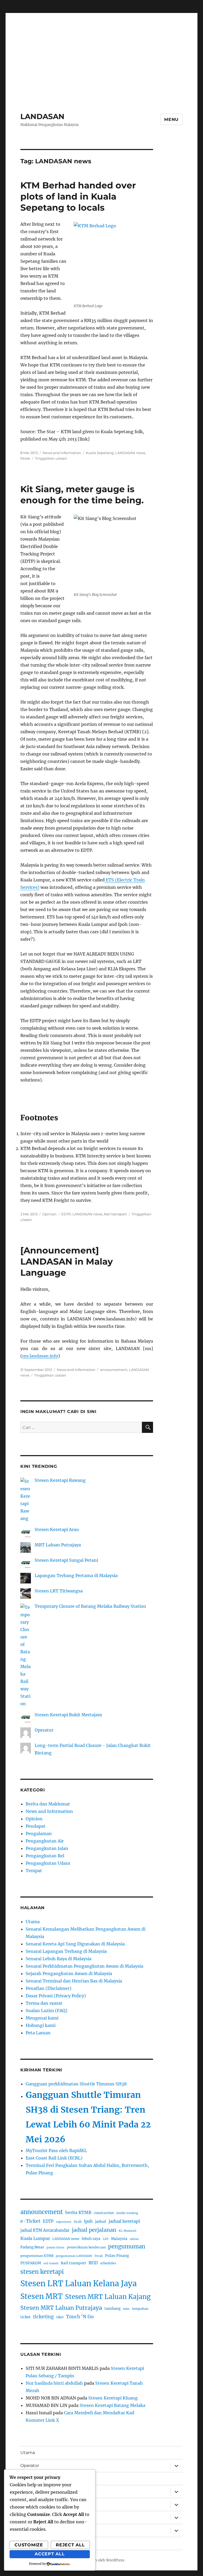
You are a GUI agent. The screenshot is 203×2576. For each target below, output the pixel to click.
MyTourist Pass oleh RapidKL (56, 2151)
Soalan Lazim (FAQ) (47, 2011)
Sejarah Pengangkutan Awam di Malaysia (69, 1973)
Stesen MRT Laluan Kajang (108, 2297)
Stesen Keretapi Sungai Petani (66, 1560)
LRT (106, 2239)
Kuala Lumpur (35, 2238)
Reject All (70, 2545)
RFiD (93, 2263)
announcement (114, 1370)
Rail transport (115, 1214)
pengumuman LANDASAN (74, 2256)
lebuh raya (91, 2239)
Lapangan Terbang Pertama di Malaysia (76, 1576)
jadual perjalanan (94, 2230)
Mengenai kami (42, 2018)
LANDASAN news (130, 453)
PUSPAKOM (31, 2263)
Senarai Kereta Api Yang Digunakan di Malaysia (75, 1944)
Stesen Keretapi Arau (57, 1529)
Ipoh (88, 2221)
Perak (25, 458)
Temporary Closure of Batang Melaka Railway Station (90, 1606)
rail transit (51, 2263)
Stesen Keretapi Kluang (113, 2398)
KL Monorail (128, 2231)
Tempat (34, 1871)
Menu (171, 119)
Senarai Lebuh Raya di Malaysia (59, 1959)
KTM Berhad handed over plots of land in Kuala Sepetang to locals (78, 196)
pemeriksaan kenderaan (86, 2247)
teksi (126, 2309)
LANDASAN (42, 116)
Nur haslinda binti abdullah (54, 2383)
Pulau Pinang (117, 2256)
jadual (101, 2222)
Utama (33, 1922)
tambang (112, 2309)
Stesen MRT (41, 2296)
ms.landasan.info (40, 1356)
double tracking (127, 2213)
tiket (60, 2317)
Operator (44, 1730)
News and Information (62, 453)
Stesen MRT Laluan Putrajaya (61, 2308)
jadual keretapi (124, 2221)
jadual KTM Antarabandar (45, 2230)
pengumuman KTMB (37, 2256)
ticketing (43, 2317)
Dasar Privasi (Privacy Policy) (56, 1996)
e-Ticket (30, 2221)
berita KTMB (78, 2213)
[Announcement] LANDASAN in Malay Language (67, 1261)
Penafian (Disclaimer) (49, 1988)
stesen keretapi (42, 2272)
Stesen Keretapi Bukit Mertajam (68, 1715)
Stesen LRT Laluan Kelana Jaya (79, 2283)
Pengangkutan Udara (48, 1863)
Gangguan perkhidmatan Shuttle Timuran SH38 (76, 2084)
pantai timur (56, 2247)
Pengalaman (39, 1833)
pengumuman (127, 2247)
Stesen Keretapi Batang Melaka (112, 2405)
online (134, 2239)
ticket (26, 2317)
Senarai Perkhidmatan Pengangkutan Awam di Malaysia (84, 1966)
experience (64, 2222)
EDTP (66, 1214)
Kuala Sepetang (100, 453)
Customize (29, 2545)
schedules (108, 2263)
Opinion (49, 1214)
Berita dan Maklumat (48, 1804)
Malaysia (119, 2239)
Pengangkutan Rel (45, 1856)
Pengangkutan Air (45, 1841)
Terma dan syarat (44, 2003)
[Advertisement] (103, 51)
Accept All (50, 2554)
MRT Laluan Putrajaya (58, 1545)
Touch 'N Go (80, 2317)
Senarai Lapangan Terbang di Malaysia (66, 1951)
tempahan (140, 2309)
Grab (78, 2222)
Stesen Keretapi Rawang (60, 1480)
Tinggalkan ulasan (51, 458)
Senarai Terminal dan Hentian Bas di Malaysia (74, 1981)
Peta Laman (38, 2033)
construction (104, 2213)
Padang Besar (32, 2247)
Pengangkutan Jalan (47, 1848)
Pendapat (36, 1826)
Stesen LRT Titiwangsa (59, 1591)
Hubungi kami (41, 2025)
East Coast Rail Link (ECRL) (54, 2158)
